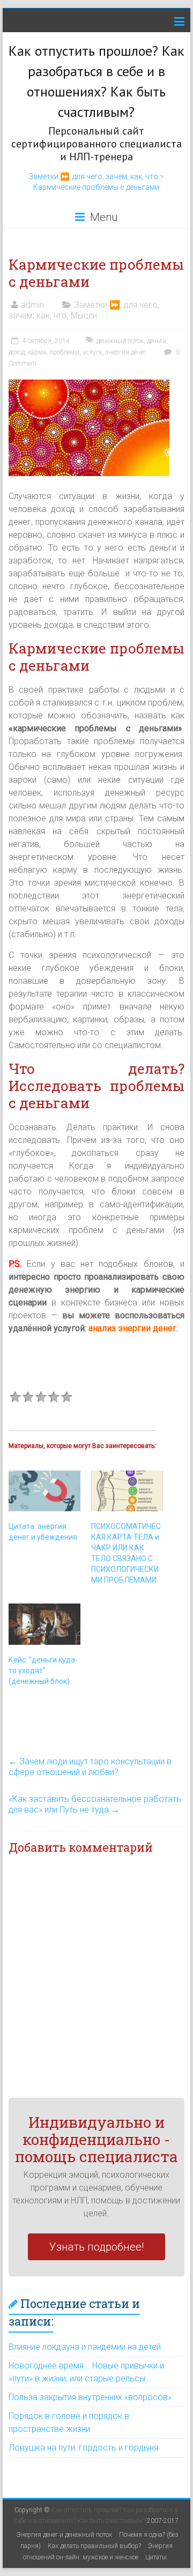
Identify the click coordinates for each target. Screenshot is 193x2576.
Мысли (84, 315)
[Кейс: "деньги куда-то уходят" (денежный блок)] (44, 1624)
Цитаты (156, 2557)
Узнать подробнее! (96, 2247)
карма (37, 352)
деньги (157, 341)
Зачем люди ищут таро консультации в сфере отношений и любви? (90, 1767)
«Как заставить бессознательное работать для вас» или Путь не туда (95, 1804)
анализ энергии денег (132, 1328)
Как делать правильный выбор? (94, 2546)
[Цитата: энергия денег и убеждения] (44, 1491)
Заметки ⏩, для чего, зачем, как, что (93, 176)
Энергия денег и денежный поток (64, 2535)
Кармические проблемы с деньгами (96, 187)
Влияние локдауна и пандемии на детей (85, 2347)
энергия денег (125, 352)
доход (17, 352)
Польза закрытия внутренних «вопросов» (90, 2397)
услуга (92, 352)
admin (32, 305)
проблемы (64, 352)
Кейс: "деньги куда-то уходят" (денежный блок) (43, 1671)
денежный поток (120, 341)
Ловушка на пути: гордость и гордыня (83, 2448)
